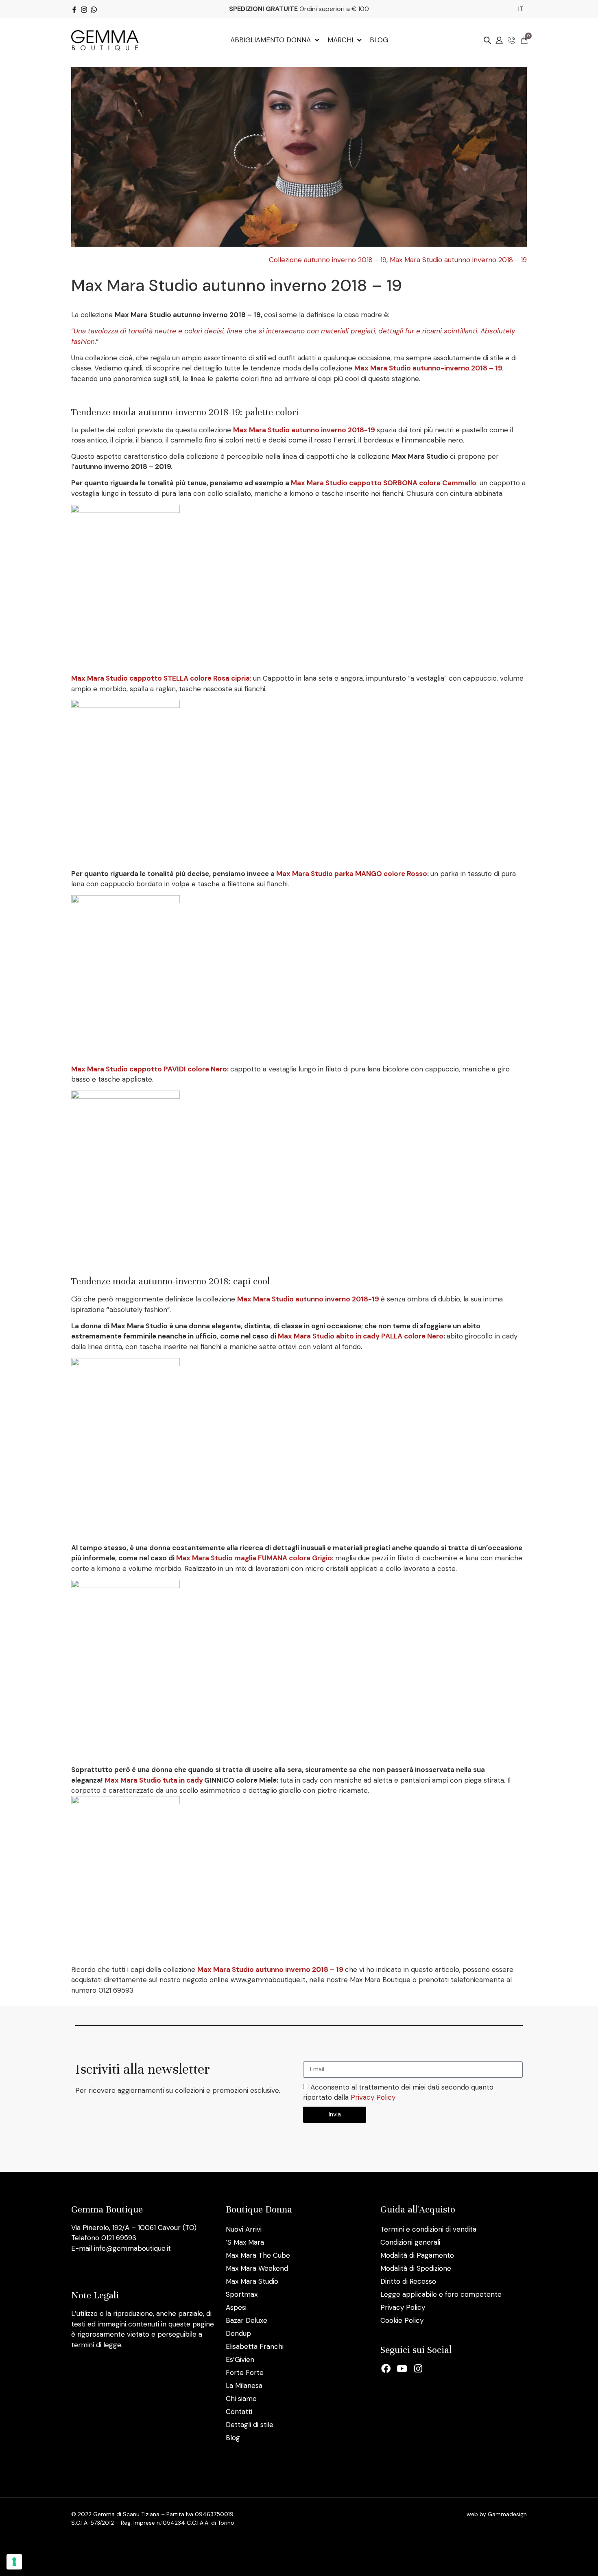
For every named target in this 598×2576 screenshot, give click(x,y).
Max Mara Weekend (257, 2268)
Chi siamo (241, 2399)
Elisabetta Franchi (255, 2346)
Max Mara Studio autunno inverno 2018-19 (304, 430)
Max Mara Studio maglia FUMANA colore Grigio (254, 1558)
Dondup (238, 2333)
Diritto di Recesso (408, 2281)
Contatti (239, 2412)
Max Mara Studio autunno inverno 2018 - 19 (458, 260)
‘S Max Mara (245, 2242)
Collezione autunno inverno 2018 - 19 (328, 260)
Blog (233, 2438)
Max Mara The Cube (258, 2255)
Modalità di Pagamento (417, 2255)
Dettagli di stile (250, 2425)
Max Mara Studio (252, 2281)
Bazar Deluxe (247, 2320)
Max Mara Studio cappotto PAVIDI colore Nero (149, 1069)
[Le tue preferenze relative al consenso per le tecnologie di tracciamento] (14, 2562)
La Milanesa (244, 2385)
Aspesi (236, 2307)
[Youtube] (402, 2369)
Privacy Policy (373, 2098)
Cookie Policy (402, 2320)
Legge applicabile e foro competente (441, 2294)
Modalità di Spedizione (416, 2268)
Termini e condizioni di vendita (428, 2229)
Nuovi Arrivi (244, 2229)
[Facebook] (386, 2369)
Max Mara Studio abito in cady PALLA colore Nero (361, 1336)
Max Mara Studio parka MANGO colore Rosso (352, 874)
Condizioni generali (410, 2242)
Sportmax (242, 2294)
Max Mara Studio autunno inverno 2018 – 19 (270, 1969)
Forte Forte (245, 2372)
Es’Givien (240, 2359)
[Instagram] (418, 2369)
